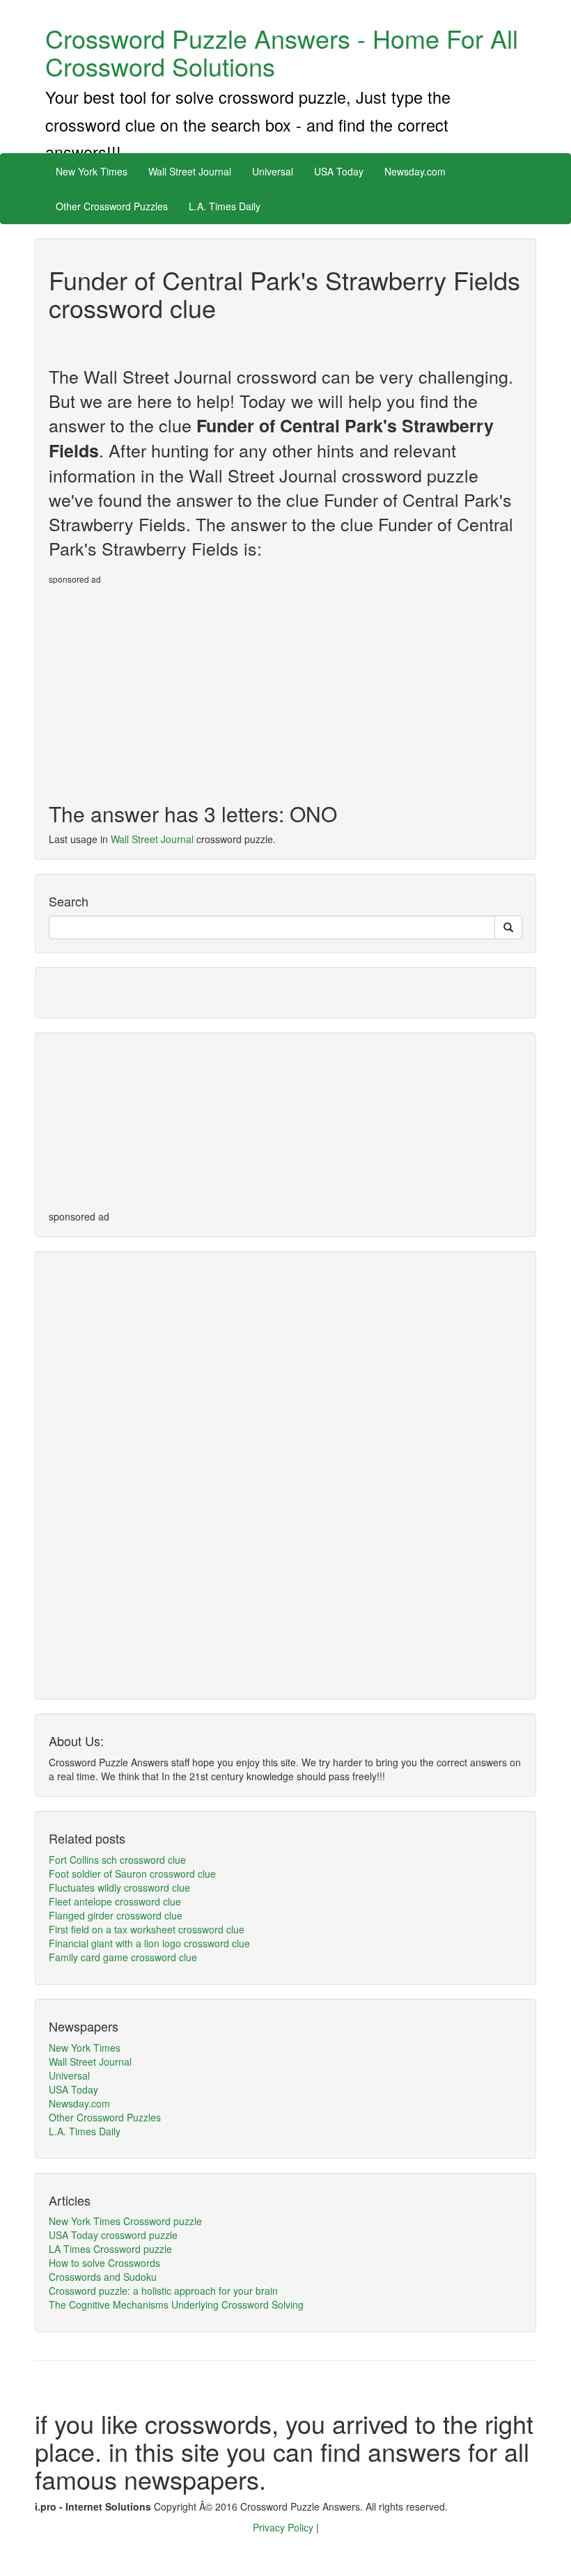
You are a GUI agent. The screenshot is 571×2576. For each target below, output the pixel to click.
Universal (273, 171)
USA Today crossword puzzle (113, 2235)
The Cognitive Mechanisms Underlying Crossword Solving (176, 2304)
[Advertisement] (166, 688)
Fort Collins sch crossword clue (117, 1860)
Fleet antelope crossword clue (115, 1901)
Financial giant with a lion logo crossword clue (149, 1943)
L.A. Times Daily (225, 206)
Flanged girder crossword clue (116, 1915)
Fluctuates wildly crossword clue (119, 1887)
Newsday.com (415, 171)
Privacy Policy (284, 2527)
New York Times (92, 171)
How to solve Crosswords (104, 2263)
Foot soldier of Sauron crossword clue (132, 1874)
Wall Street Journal (190, 171)
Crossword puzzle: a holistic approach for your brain (163, 2291)
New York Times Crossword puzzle (125, 2221)
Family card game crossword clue (123, 1957)
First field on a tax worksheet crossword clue (147, 1929)
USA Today (339, 171)
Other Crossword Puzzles (112, 206)
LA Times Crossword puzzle (110, 2249)
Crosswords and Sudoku (103, 2277)
